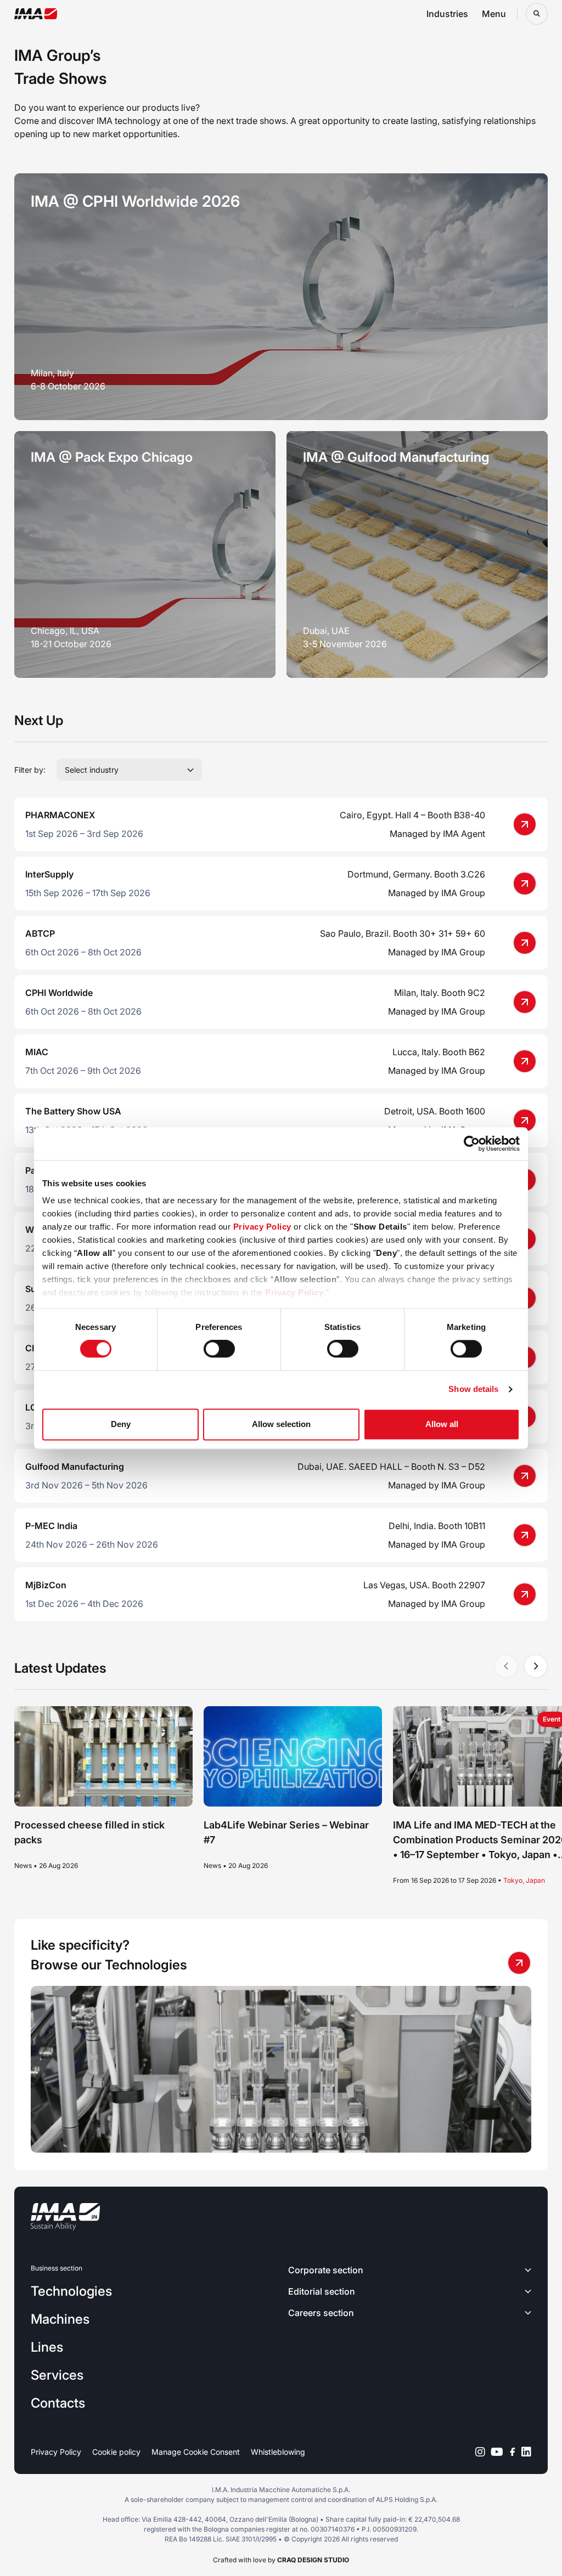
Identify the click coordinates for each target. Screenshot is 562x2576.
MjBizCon (46, 1585)
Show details (473, 1389)
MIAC (37, 1052)
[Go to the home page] (36, 14)
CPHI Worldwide (59, 993)
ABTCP (40, 933)
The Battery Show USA (73, 1111)
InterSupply (49, 874)
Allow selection (281, 1424)
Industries (447, 14)
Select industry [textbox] (92, 770)
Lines (47, 2347)
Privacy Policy (262, 1227)
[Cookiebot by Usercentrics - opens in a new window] (472, 1143)
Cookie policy (116, 2452)
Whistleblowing (278, 2452)
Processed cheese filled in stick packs (89, 1832)
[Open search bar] (537, 14)
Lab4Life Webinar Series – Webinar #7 (286, 1832)
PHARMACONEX (60, 815)
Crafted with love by (281, 2560)
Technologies (71, 2291)
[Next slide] (536, 1666)
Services (57, 2375)
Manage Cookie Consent (196, 2452)
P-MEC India (51, 1526)
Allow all (442, 1424)
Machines (60, 2319)
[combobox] (129, 770)
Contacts (58, 2403)
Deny (121, 1424)
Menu (494, 14)
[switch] (219, 1349)
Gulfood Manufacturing (75, 1467)
